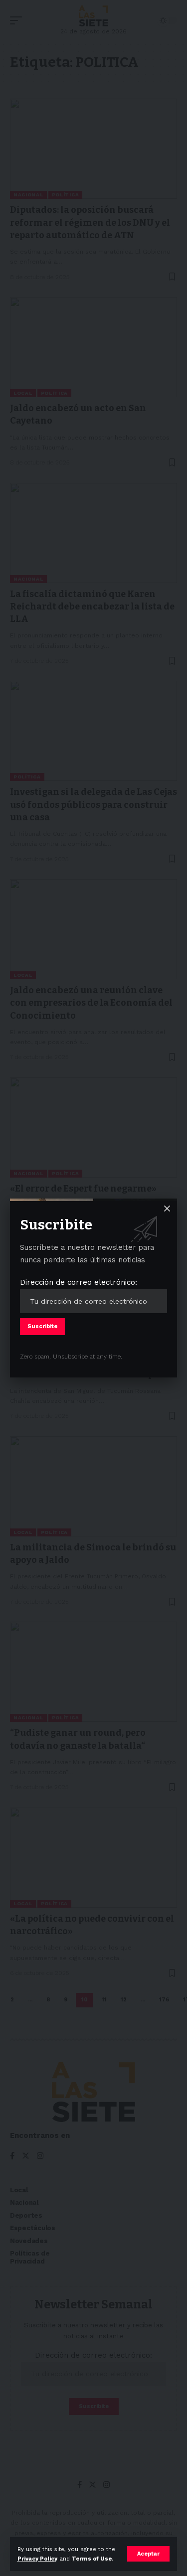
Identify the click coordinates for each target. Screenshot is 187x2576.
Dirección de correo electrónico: (79, 1282)
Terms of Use (92, 2559)
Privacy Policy (37, 2559)
